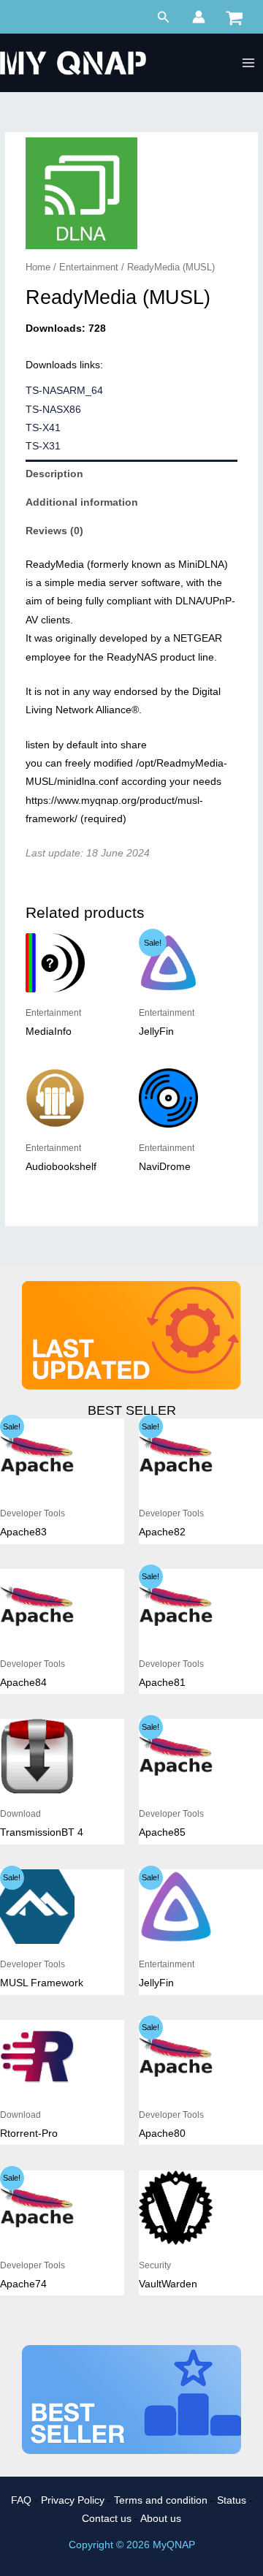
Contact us (107, 2519)
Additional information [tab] (82, 502)
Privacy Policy (73, 2500)
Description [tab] (54, 474)
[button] (164, 18)
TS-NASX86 (53, 410)
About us (161, 2519)
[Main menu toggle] (249, 63)
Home (38, 267)
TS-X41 (43, 428)
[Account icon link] (199, 17)
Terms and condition (161, 2500)
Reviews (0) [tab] (54, 531)
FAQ (21, 2500)
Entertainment (89, 267)
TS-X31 (43, 446)
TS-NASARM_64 (64, 391)
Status (232, 2500)
